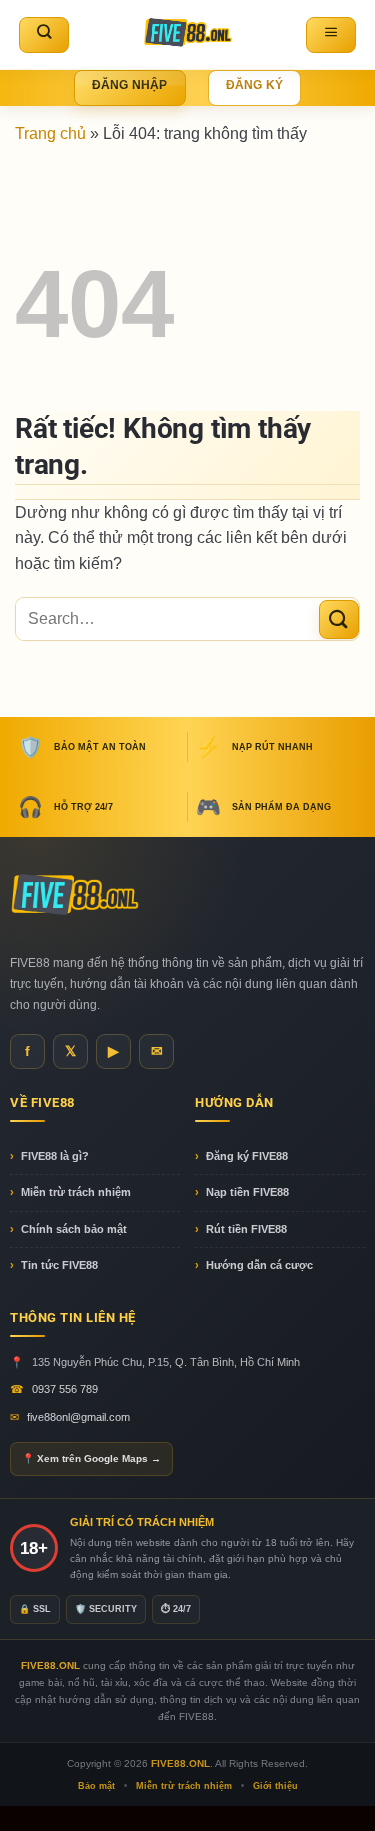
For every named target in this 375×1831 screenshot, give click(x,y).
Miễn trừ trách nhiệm (76, 1192)
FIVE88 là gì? (55, 1156)
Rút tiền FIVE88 (246, 1229)
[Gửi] (339, 619)
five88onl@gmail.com (78, 1417)
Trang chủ (50, 133)
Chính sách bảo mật (74, 1229)
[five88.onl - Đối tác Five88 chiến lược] (187, 34)
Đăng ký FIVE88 (247, 1156)
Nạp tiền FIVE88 (247, 1192)
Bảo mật (96, 1786)
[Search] (44, 35)
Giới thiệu (275, 1786)
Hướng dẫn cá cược (259, 1265)
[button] (331, 35)
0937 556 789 (65, 1389)
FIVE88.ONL (180, 1763)
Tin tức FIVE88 (59, 1265)
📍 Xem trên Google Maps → (91, 1458)
